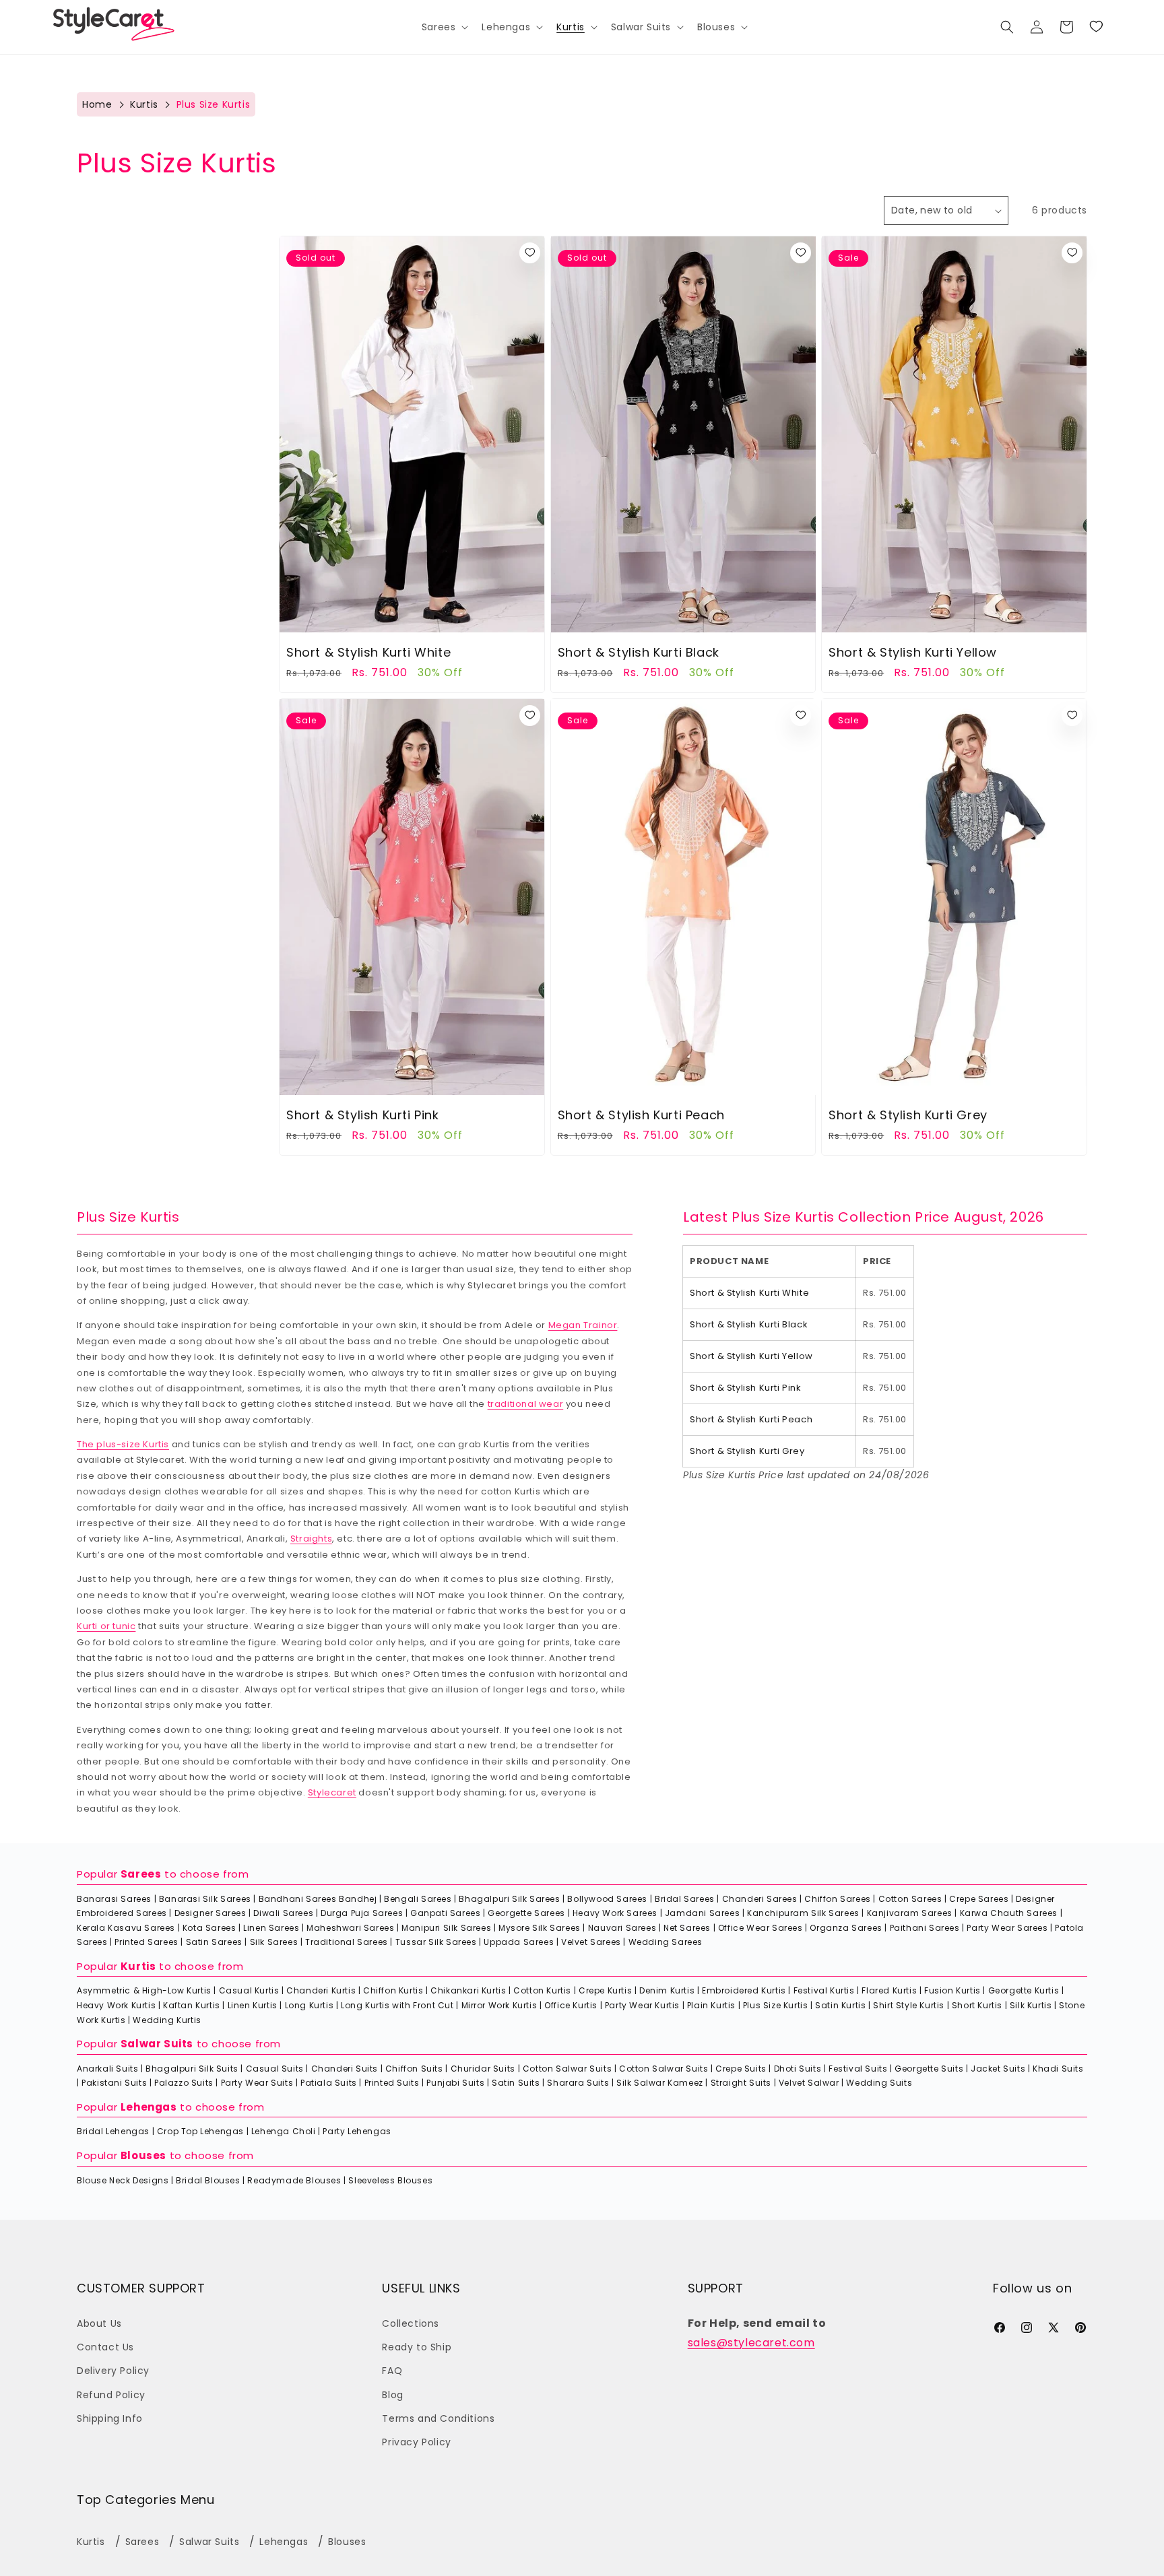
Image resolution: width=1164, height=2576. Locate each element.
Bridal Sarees (685, 1899)
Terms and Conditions (438, 2418)
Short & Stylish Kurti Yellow (913, 652)
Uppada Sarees (519, 1942)
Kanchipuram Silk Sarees (803, 1913)
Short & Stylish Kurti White (368, 652)
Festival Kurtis (824, 1990)
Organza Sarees (846, 1928)
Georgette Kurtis (1024, 1990)
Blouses (143, 2155)
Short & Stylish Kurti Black (639, 652)
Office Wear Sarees (761, 1928)
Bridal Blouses (208, 2180)
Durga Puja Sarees (362, 1913)
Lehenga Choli (284, 2131)
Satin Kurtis (840, 2005)
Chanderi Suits (345, 2069)
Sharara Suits (578, 2083)
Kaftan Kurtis (192, 2005)
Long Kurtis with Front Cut (397, 2005)
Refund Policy (111, 2395)
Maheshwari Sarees (350, 1928)
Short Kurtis (977, 2005)
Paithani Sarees (925, 1928)
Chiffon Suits (414, 2069)
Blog (392, 2395)
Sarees (141, 1874)
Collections (411, 2323)
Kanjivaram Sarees (910, 1913)
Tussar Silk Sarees (436, 1942)
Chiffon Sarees (837, 1899)
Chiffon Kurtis (393, 1990)
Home (97, 104)
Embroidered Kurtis (744, 1990)
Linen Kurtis (253, 2005)
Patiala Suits (329, 2083)
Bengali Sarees (418, 1899)
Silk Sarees (274, 1942)
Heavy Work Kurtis (116, 2005)
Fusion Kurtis (952, 1990)
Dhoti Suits (798, 2069)
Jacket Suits (998, 2069)
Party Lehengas (357, 2131)
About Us (99, 2323)
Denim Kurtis (667, 1990)
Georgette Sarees (526, 1913)
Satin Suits (516, 2083)
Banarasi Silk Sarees (205, 1899)
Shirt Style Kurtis (909, 2005)
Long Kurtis (310, 2005)
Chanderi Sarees (760, 1899)
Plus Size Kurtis (776, 2005)
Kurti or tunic (106, 1626)
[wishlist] (530, 253)
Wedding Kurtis (167, 2020)
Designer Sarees (211, 1913)
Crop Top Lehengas (200, 2131)
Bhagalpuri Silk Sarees (509, 1899)
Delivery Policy (113, 2371)
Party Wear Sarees (1007, 1928)
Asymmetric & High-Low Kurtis (144, 1990)
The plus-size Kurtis (123, 1444)
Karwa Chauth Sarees (1009, 1913)
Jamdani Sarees (702, 1913)
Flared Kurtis (889, 1990)
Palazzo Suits (184, 2083)
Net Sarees (687, 1928)
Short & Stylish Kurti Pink (363, 1115)
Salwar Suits (157, 2044)
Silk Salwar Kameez (660, 2083)
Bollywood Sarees (607, 1899)
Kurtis (144, 104)
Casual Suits (275, 2069)
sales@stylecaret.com (751, 2343)
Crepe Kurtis (605, 1990)
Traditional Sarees (347, 1942)
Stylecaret (332, 1792)
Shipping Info (110, 2418)
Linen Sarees (271, 1928)
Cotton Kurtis (542, 1990)
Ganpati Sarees (445, 1913)
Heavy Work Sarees (615, 1913)
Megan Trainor (583, 1325)
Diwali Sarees (283, 1913)
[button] (444, 27)
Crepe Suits (741, 2069)
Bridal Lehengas (113, 2131)
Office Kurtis (571, 2005)
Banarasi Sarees (114, 1899)
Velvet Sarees (591, 1942)
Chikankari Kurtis (468, 1990)
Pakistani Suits (114, 2083)
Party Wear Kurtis (642, 2005)
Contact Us (105, 2347)
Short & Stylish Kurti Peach (641, 1115)
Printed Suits (392, 2083)
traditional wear (526, 1404)
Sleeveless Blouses (390, 2180)
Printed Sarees (146, 1942)
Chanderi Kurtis (321, 1990)
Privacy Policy (416, 2442)
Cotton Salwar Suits (567, 2069)
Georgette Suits (929, 2069)
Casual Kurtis (249, 1990)
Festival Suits (858, 2069)
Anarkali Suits (107, 2069)
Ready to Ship (417, 2347)
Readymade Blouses (294, 2180)
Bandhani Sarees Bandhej (318, 1899)
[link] (1096, 27)
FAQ (392, 2371)
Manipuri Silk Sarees (446, 1928)
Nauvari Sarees (622, 1928)
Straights (311, 1539)
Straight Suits (741, 2083)
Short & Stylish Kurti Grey (908, 1115)
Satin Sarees (214, 1942)
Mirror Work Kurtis (499, 2005)
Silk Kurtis (1031, 2005)
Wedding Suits (879, 2083)
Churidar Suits (483, 2069)
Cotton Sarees (910, 1899)
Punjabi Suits (455, 2083)
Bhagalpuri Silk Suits (192, 2069)
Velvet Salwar (809, 2083)
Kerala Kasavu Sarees (126, 1928)
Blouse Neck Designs (123, 2180)
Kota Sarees (209, 1928)
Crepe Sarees (979, 1899)
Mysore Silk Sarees (540, 1928)
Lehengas (149, 2107)
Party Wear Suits (257, 2083)
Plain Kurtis (711, 2005)
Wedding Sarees (666, 1942)
